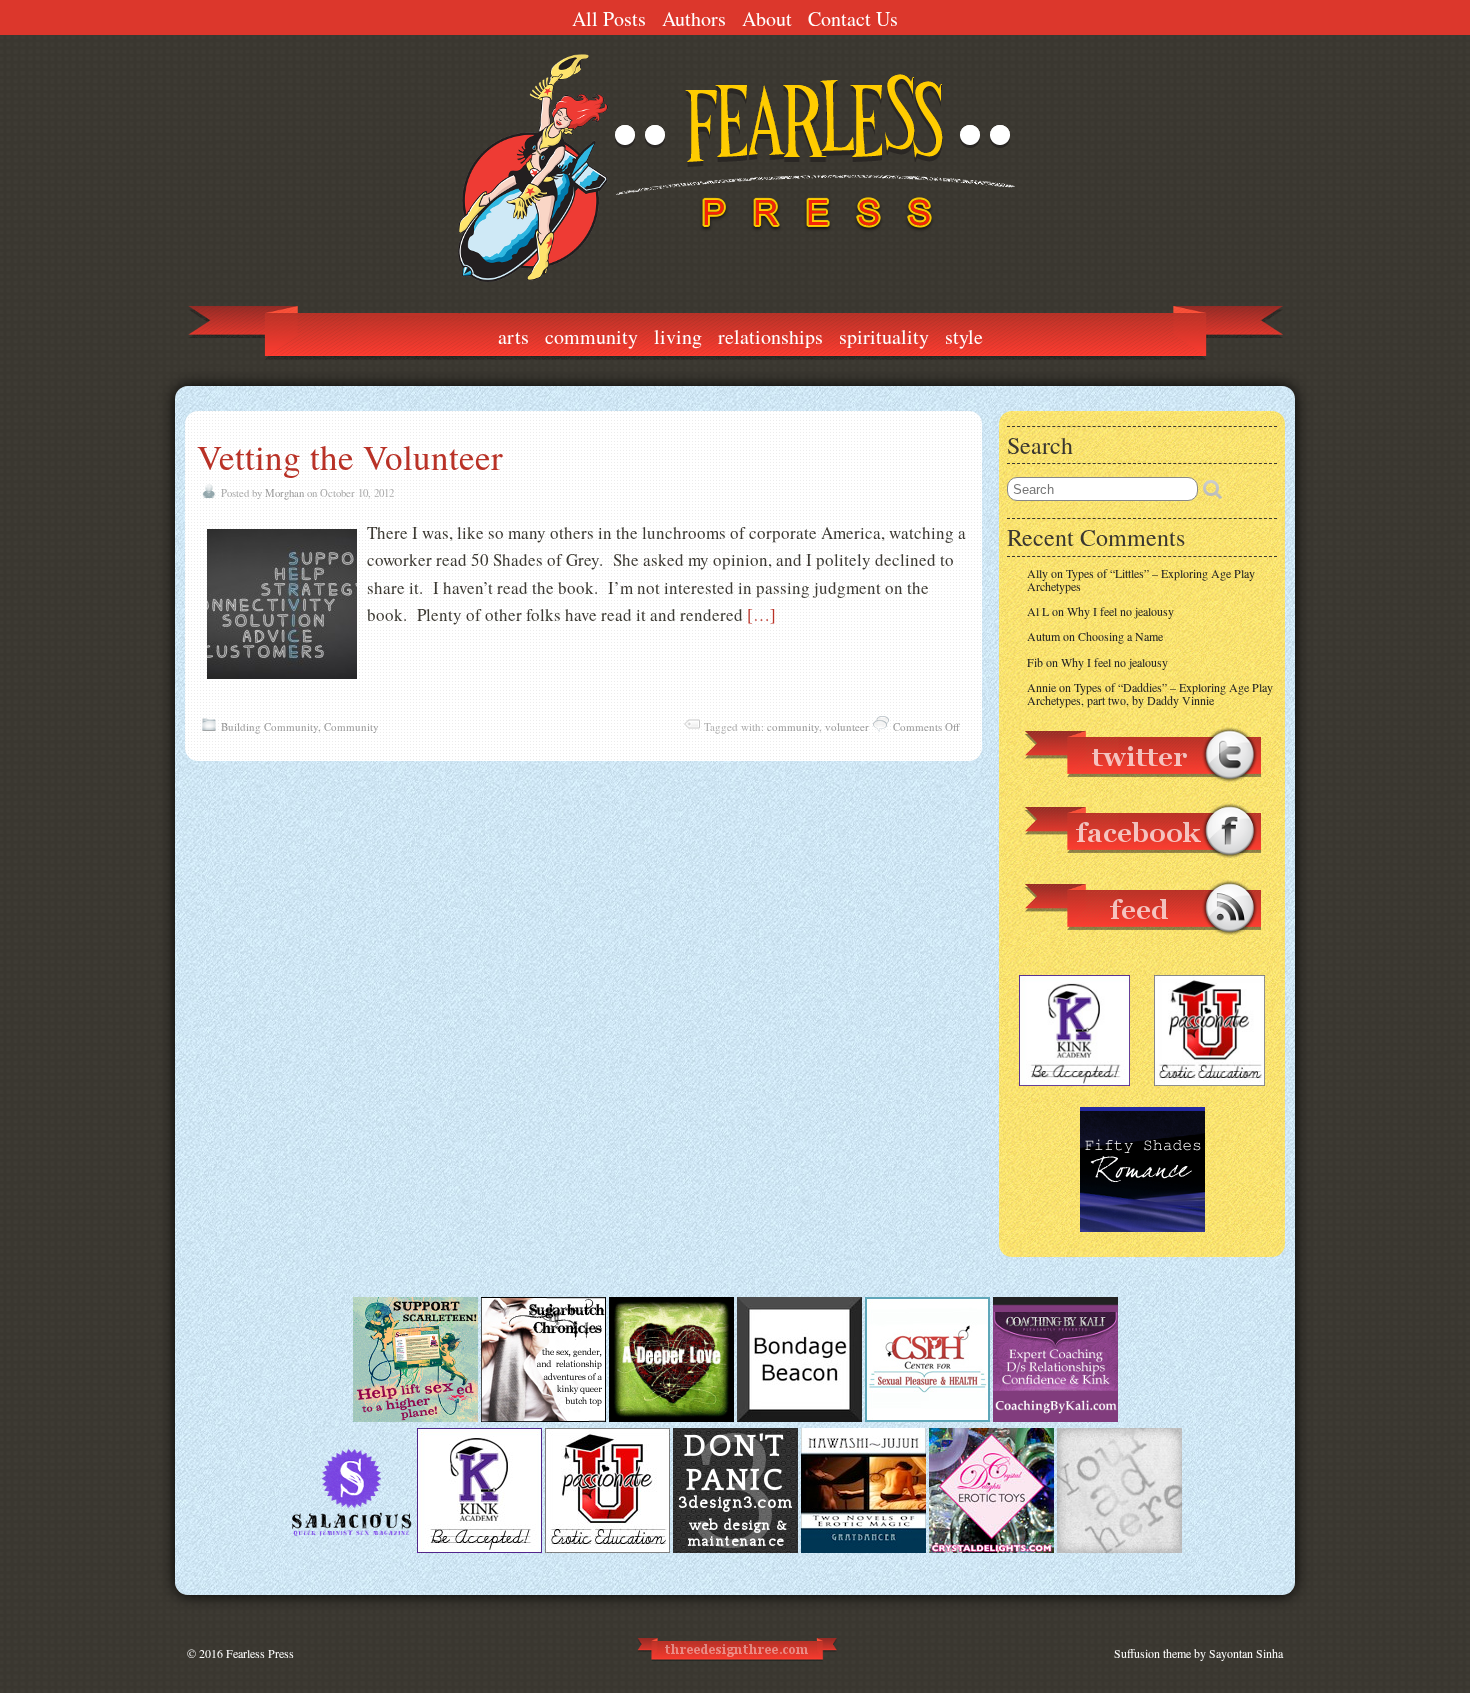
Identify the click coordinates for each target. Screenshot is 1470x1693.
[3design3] (735, 1548)
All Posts (609, 18)
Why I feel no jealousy (1120, 611)
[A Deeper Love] (671, 1417)
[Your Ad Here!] (1119, 1548)
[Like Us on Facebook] (1142, 867)
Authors (694, 18)
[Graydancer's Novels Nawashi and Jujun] (863, 1548)
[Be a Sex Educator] (1055, 1417)
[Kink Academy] (479, 1548)
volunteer (847, 726)
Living (678, 336)
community (793, 726)
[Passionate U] (607, 1548)
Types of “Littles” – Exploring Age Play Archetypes (1141, 579)
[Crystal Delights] (991, 1548)
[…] (761, 614)
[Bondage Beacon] (799, 1417)
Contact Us (853, 18)
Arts (513, 336)
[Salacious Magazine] (351, 1548)
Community (591, 336)
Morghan (284, 493)
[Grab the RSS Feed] (1142, 944)
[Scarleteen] (415, 1417)
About (767, 18)
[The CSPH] (927, 1417)
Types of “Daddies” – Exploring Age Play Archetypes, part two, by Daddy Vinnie (1150, 693)
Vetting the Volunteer (350, 456)
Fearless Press (260, 1653)
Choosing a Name (1120, 636)
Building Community (269, 726)
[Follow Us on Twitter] (1142, 791)
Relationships (770, 336)
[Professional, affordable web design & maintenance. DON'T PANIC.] (735, 1669)
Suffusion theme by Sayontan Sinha (1198, 1653)
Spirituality (884, 336)
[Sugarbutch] (543, 1417)
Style (964, 336)
